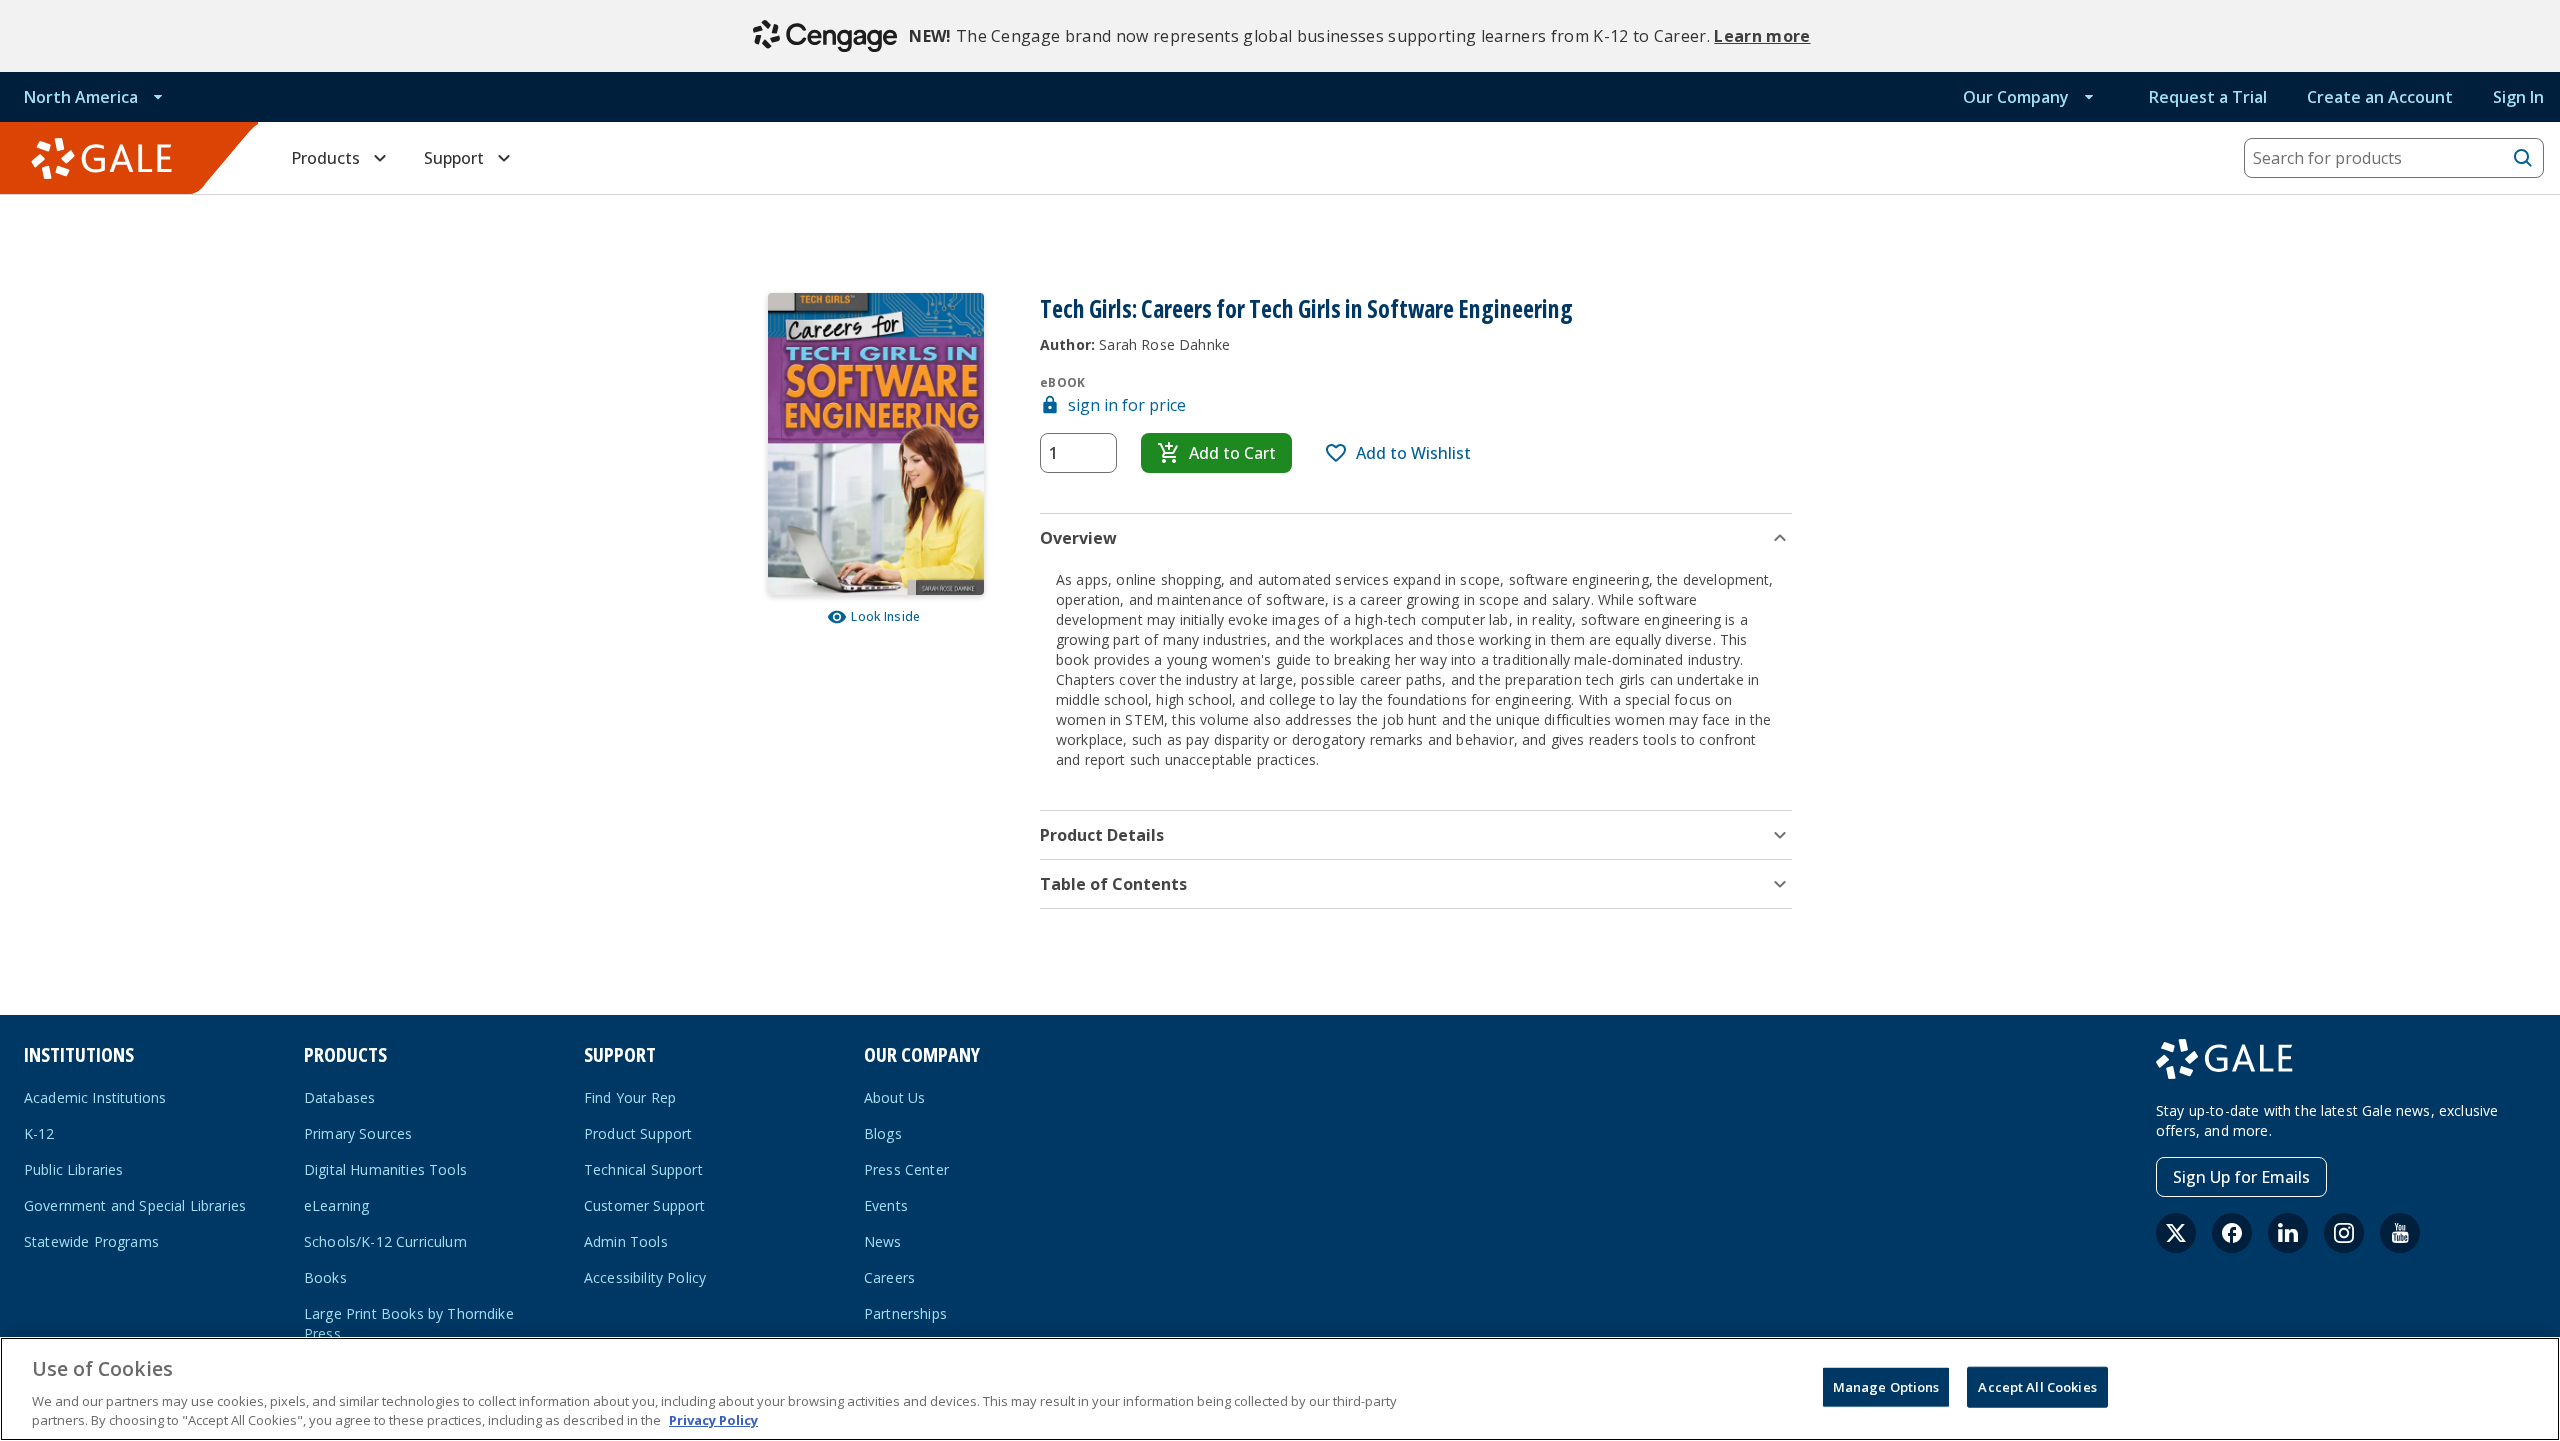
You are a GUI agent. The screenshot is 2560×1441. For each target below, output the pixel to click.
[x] (2176, 1233)
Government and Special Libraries (135, 1205)
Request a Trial (2208, 97)
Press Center (906, 1169)
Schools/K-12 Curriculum (385, 1241)
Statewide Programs (91, 1241)
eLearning (336, 1205)
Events (886, 1205)
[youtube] (2400, 1233)
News (883, 1241)
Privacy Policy (713, 1420)
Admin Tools (626, 1241)
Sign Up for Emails (2241, 1177)
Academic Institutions (95, 1097)
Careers (889, 1277)
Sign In (2518, 97)
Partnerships (905, 1313)
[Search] (2523, 158)
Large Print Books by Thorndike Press (409, 1323)
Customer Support (645, 1205)
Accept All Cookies (2037, 1387)
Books (325, 1277)
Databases (339, 1097)
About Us (894, 1097)
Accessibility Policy (645, 1277)
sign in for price (1127, 405)
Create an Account (2380, 97)
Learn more (1762, 36)
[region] (1280, 1389)
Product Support (638, 1133)
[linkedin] (2288, 1233)
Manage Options (1886, 1387)
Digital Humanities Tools (385, 1169)
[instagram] (2344, 1233)
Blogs (883, 1133)
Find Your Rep (630, 1097)
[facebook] (2232, 1233)
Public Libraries (74, 1169)
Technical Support (643, 1169)
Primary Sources (358, 1133)
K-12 (39, 1133)
